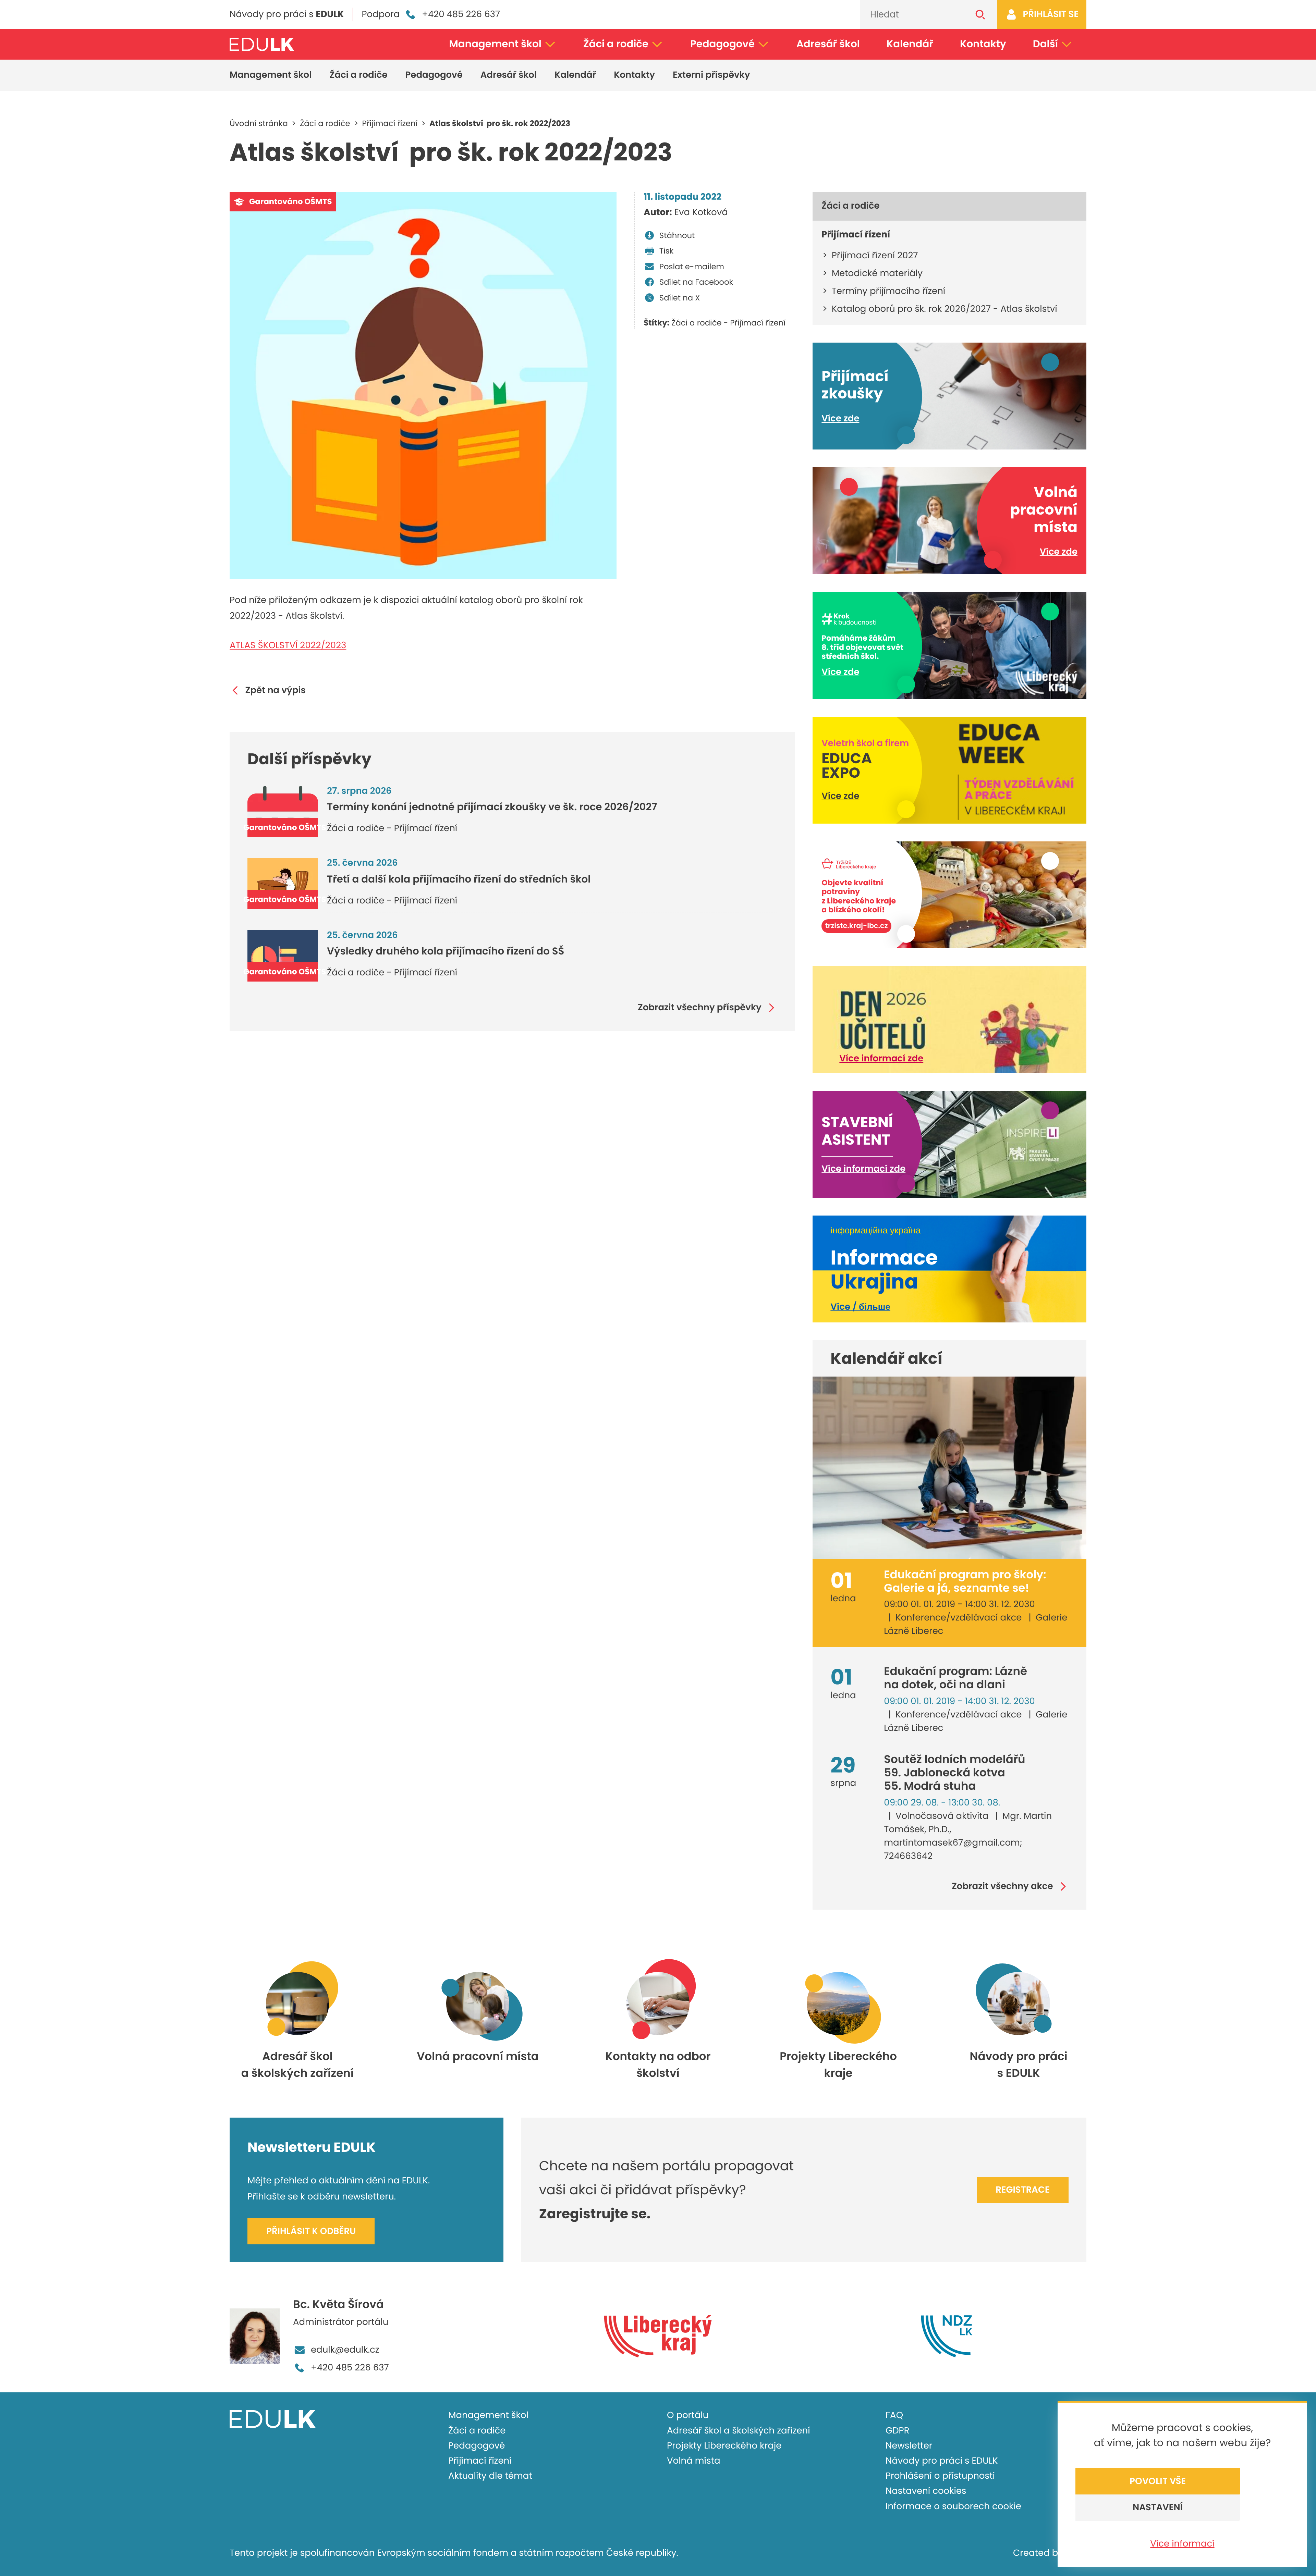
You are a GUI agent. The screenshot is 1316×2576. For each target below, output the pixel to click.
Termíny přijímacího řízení (889, 291)
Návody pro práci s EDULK (942, 2461)
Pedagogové (722, 44)
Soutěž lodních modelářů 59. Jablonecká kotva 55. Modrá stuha (954, 1773)
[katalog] (423, 385)
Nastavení (1158, 2507)
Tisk (666, 251)
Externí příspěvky (711, 75)
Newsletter (909, 2446)
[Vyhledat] (980, 15)
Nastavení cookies (926, 2491)
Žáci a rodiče (616, 44)
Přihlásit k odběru (311, 2231)
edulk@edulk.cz (345, 2350)
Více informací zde (881, 1059)
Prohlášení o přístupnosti (940, 2476)
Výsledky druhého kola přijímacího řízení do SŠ (446, 951)
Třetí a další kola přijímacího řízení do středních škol (459, 879)
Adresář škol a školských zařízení (739, 2431)
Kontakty (983, 44)
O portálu (688, 2415)
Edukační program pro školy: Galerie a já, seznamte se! (965, 1581)
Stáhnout (677, 235)
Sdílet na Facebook (696, 282)
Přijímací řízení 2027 (875, 256)
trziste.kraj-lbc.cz (857, 926)
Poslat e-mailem (692, 267)
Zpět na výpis (276, 691)
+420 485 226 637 (461, 14)
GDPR (897, 2431)
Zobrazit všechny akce (1002, 1887)
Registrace (1023, 2190)
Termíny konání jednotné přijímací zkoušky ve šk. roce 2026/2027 (492, 807)
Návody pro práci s (287, 14)
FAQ (894, 2415)
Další (1045, 44)
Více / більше (860, 1307)
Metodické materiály (877, 273)
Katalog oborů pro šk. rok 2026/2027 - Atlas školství (945, 309)
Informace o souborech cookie (953, 2506)
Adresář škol (828, 44)
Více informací (1182, 2544)
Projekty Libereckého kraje (724, 2446)
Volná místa (694, 2461)
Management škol (495, 44)
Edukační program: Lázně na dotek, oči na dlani (955, 1678)
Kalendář (910, 44)
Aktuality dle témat (490, 2476)
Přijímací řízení (480, 2461)
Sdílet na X (680, 298)
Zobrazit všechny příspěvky (700, 1008)
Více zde (840, 419)
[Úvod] (262, 44)
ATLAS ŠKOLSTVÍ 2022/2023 (288, 645)
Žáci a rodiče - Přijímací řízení (728, 323)
